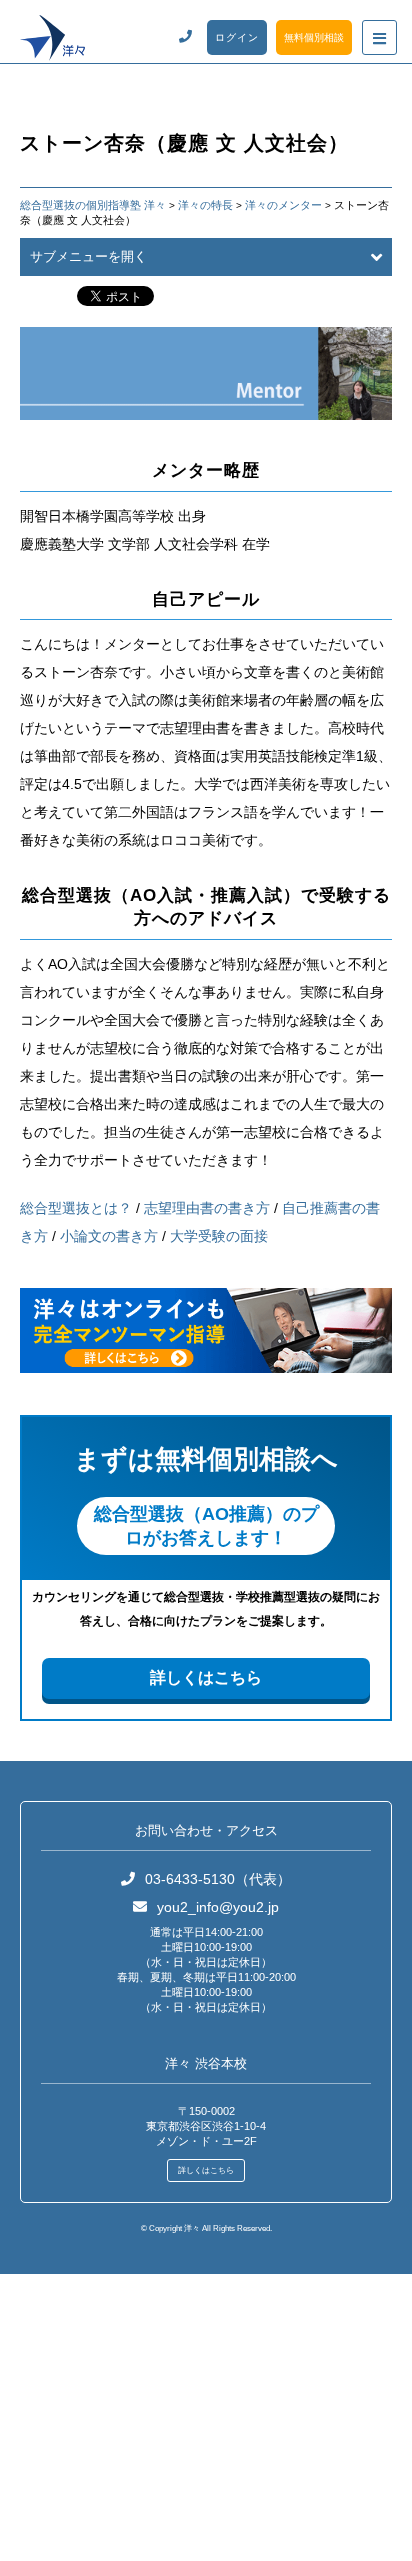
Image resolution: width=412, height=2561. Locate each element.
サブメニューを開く (88, 256)
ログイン (237, 37)
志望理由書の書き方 (207, 1208)
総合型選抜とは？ (76, 1208)
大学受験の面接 (219, 1236)
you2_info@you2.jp (218, 1907)
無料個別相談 (314, 37)
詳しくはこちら (206, 1677)
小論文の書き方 (109, 1236)
